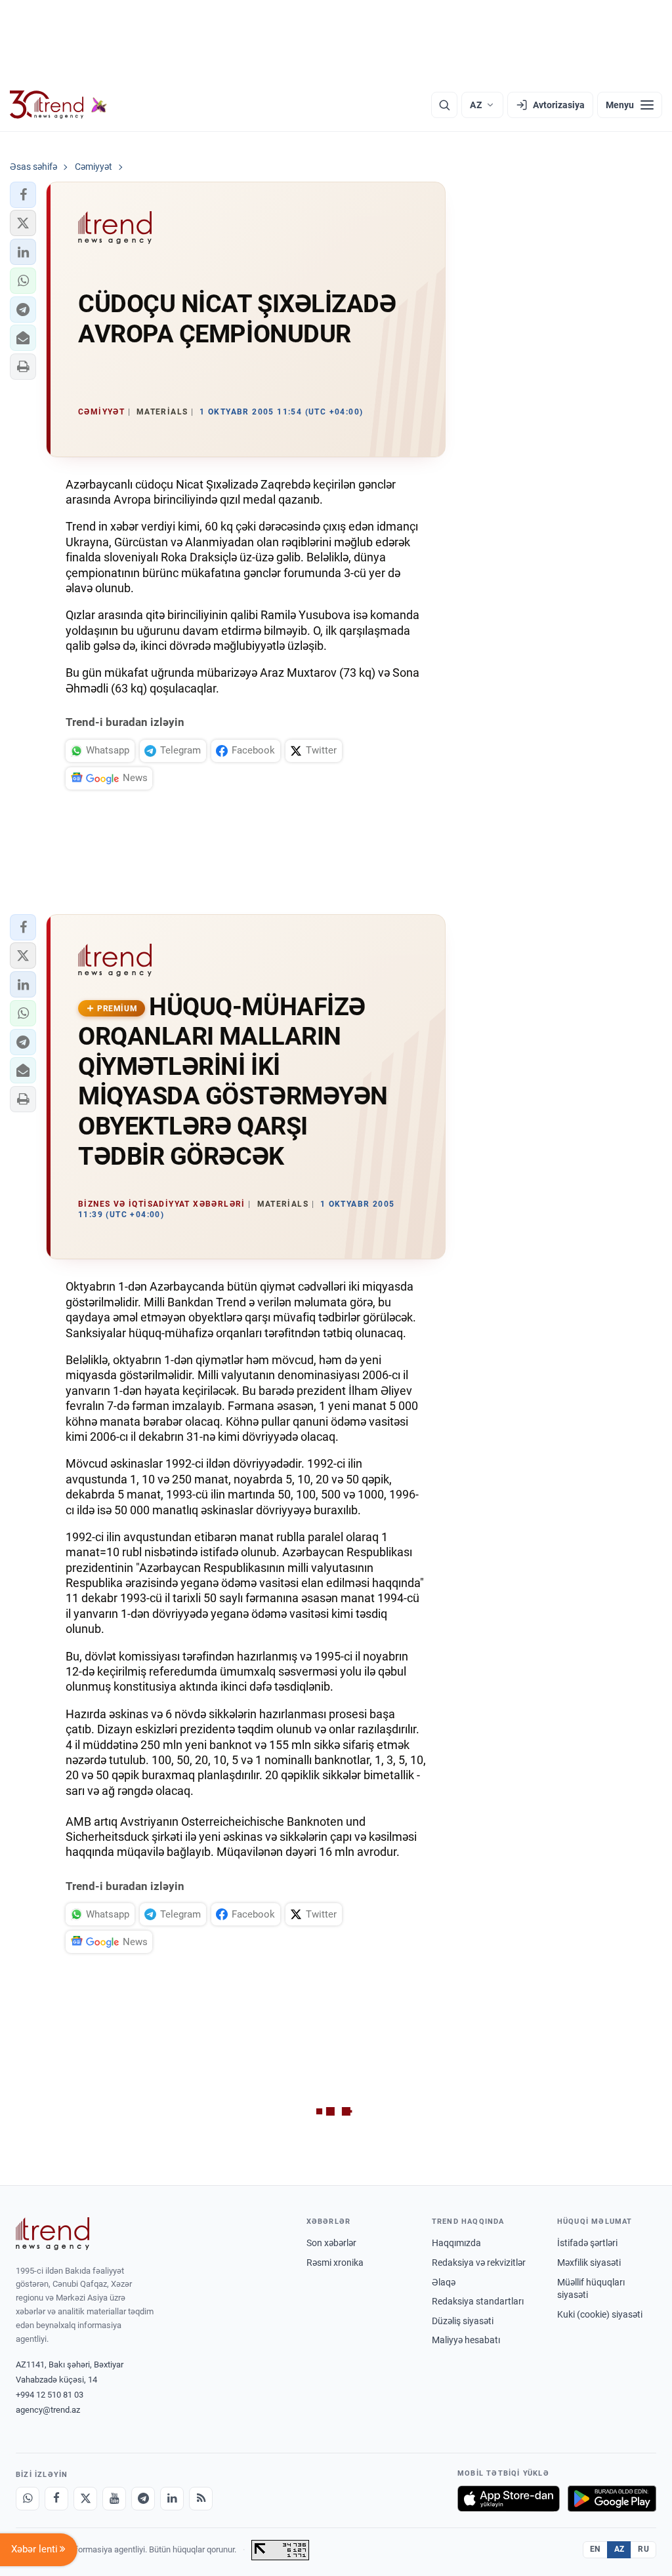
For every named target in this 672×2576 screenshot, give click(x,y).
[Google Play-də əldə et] (612, 2499)
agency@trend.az (48, 2410)
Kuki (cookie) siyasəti (600, 2314)
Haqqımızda (456, 2243)
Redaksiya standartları (478, 2301)
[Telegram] (143, 2499)
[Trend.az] (58, 105)
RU (643, 2549)
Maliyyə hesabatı (466, 2340)
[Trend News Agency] (52, 2234)
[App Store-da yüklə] (509, 2499)
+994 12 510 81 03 (50, 2395)
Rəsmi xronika (335, 2263)
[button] (23, 195)
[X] (85, 2499)
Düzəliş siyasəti (463, 2321)
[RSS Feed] (201, 2499)
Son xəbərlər (331, 2243)
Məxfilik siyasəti (589, 2263)
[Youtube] (114, 2499)
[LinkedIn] (172, 2499)
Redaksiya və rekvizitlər (479, 2263)
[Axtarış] (444, 105)
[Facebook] (56, 2499)
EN (595, 2549)
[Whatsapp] (28, 2499)
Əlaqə (444, 2282)
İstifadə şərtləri (587, 2243)
